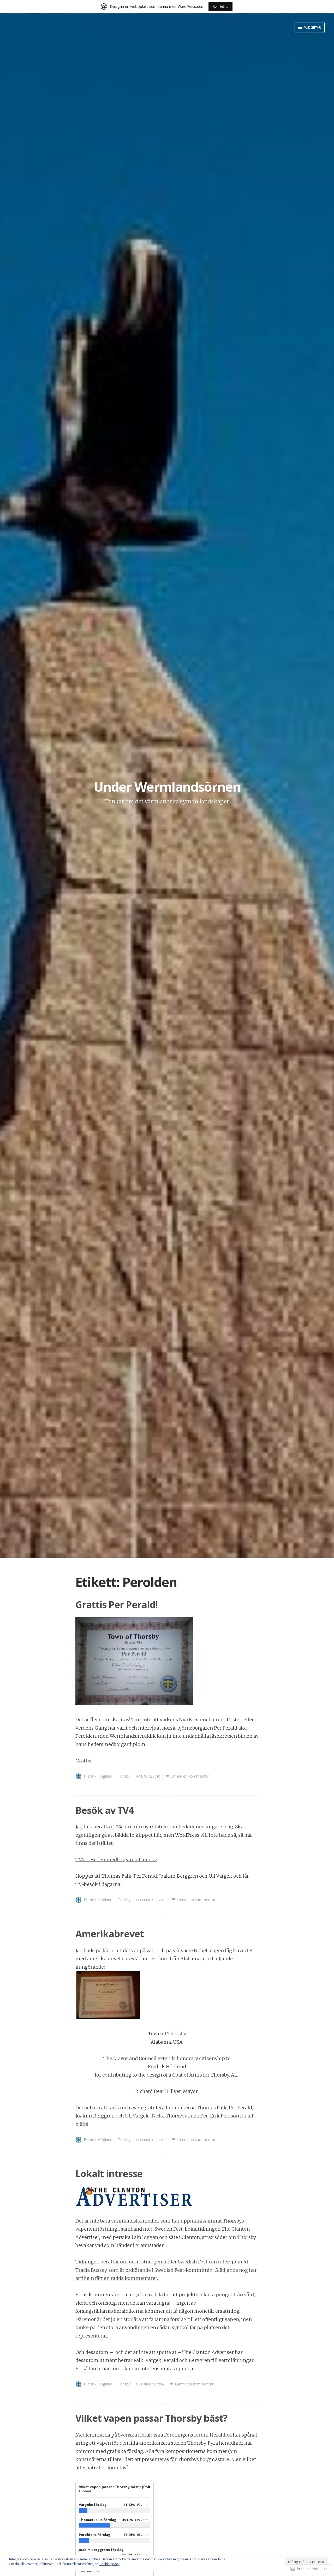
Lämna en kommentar (190, 1776)
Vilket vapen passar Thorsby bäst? (151, 2418)
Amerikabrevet (110, 1934)
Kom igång (220, 6)
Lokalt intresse (109, 2174)
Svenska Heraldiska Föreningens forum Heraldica (175, 2435)
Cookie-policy (109, 2564)
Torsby (124, 1776)
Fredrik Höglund (98, 1776)
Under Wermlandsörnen (167, 787)
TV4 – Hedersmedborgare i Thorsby (116, 1860)
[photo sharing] (108, 2017)
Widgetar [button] (312, 27)
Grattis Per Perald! (117, 1605)
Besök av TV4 (105, 1810)
